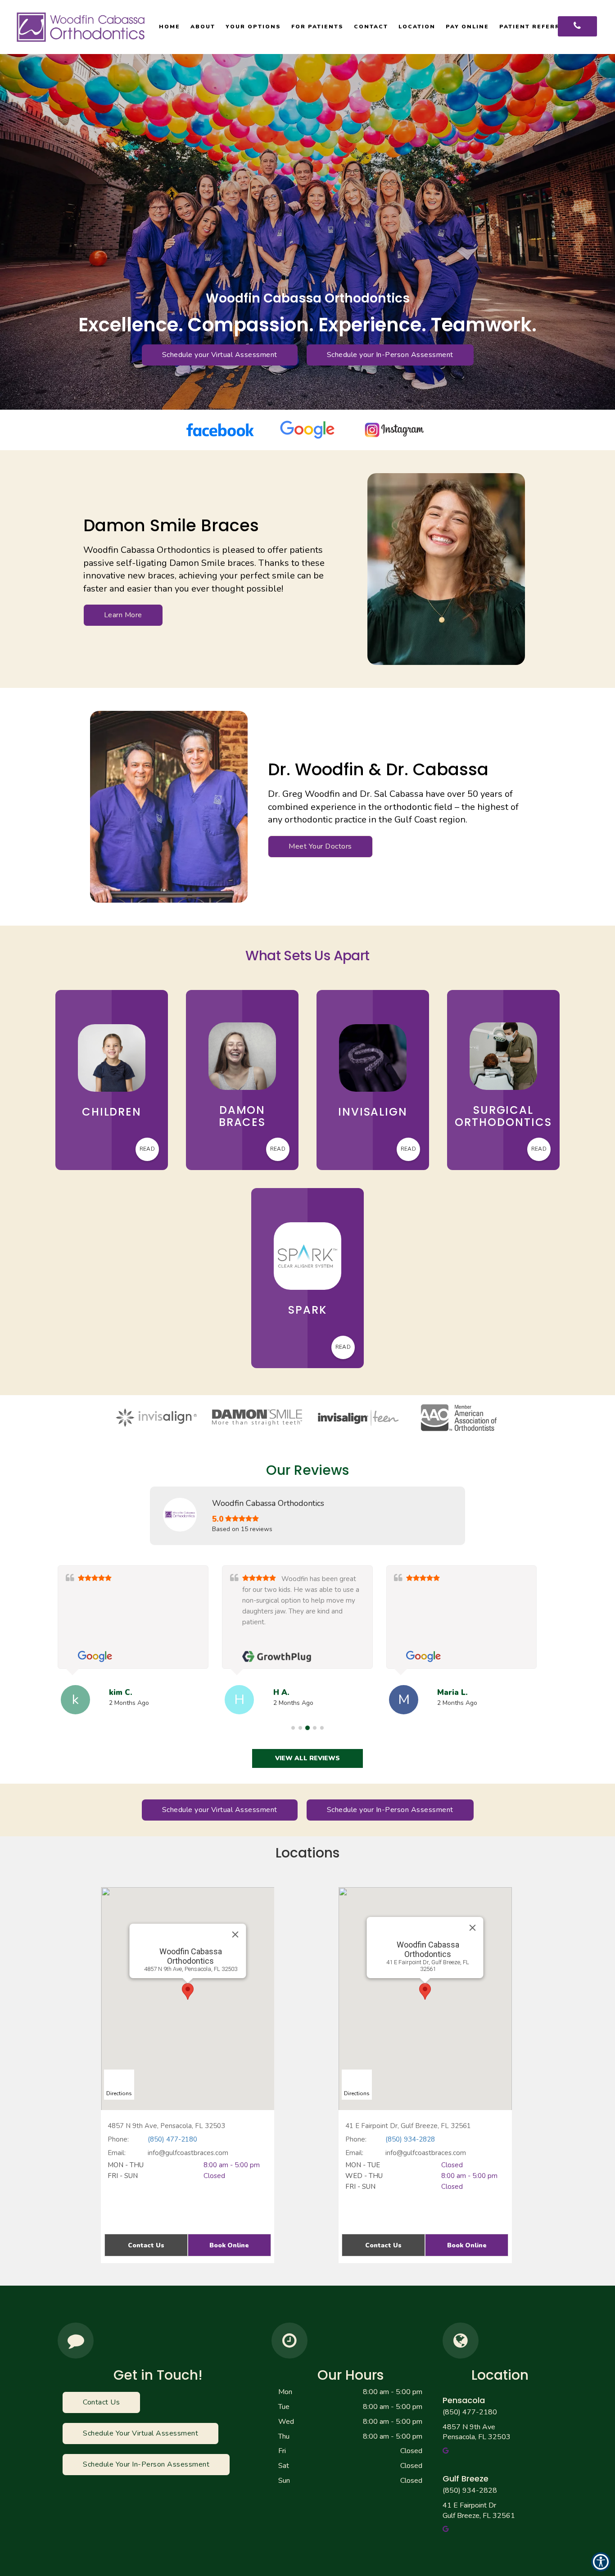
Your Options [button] (253, 27)
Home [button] (170, 27)
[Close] (235, 1934)
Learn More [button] (123, 615)
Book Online (229, 2245)
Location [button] (417, 27)
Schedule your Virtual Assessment (220, 355)
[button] (307, 1758)
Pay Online (467, 27)
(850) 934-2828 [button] (470, 2490)
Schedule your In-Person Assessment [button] (390, 355)
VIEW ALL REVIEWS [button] (307, 1758)
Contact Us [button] (146, 2245)
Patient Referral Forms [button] (548, 27)
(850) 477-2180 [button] (470, 2412)
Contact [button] (371, 27)
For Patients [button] (317, 27)
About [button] (203, 27)
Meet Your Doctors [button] (320, 846)
